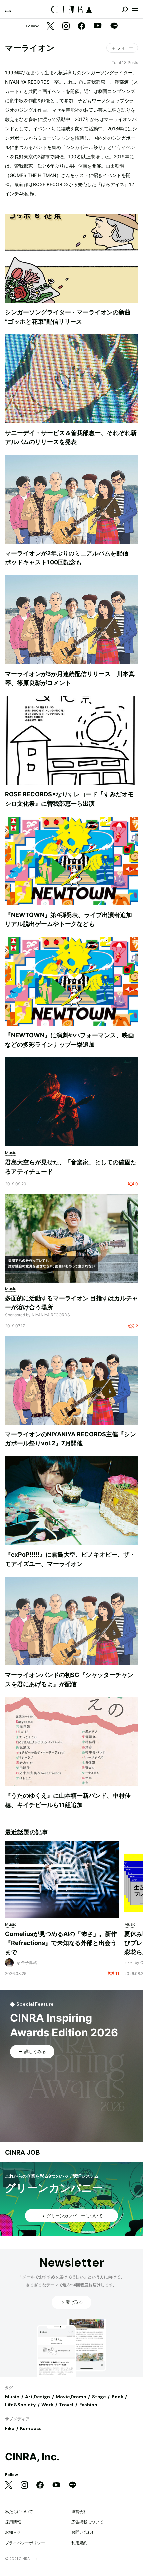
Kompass (31, 2428)
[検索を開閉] (125, 9)
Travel (66, 2405)
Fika (10, 2428)
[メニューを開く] (135, 9)
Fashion (88, 2405)
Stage (99, 2397)
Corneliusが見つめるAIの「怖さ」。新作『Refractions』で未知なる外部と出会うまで (61, 1943)
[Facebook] (81, 26)
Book (118, 2397)
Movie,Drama (71, 2397)
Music (12, 2397)
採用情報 (13, 2522)
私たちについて (19, 2512)
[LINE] (114, 26)
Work (47, 2405)
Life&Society (20, 2405)
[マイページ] (8, 9)
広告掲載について (87, 2522)
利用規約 (79, 2543)
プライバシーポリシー (25, 2543)
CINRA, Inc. (32, 2457)
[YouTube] (98, 26)
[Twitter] (50, 26)
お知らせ (13, 2532)
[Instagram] (66, 26)
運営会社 (79, 2512)
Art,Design (37, 2397)
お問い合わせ (83, 2532)
